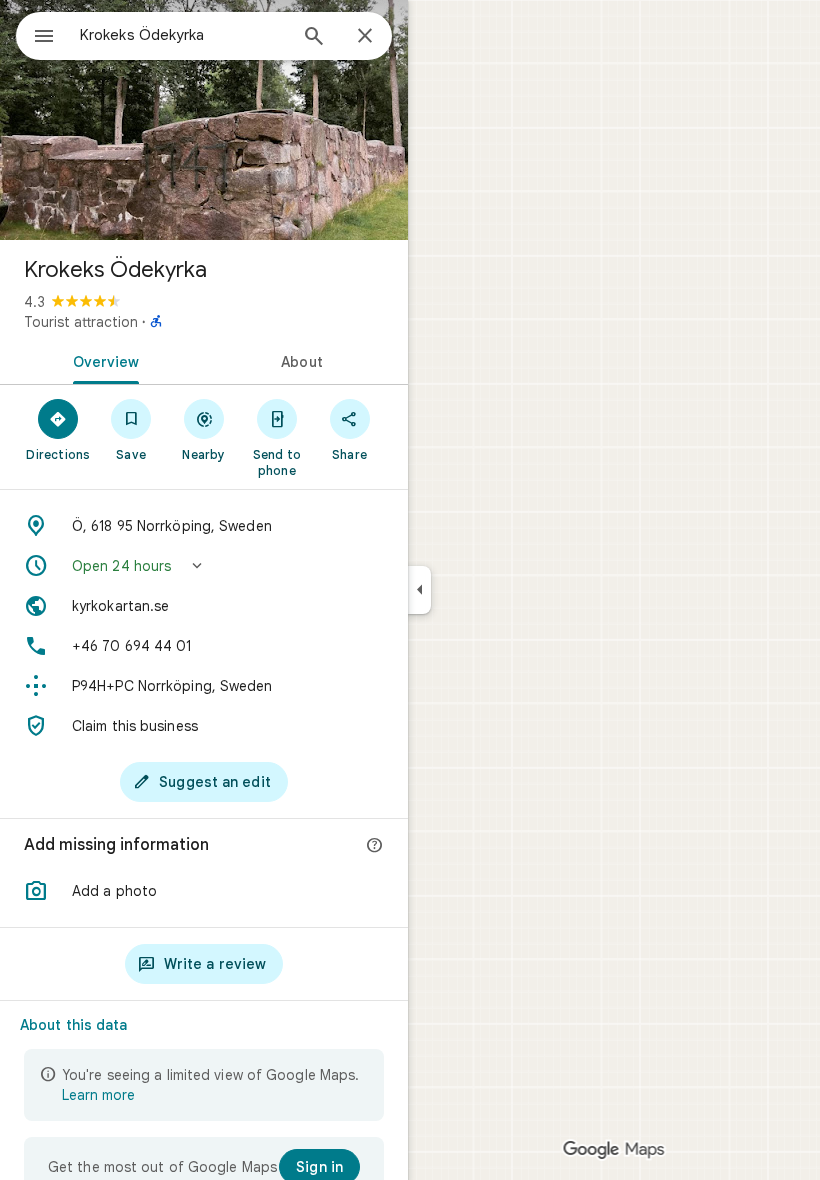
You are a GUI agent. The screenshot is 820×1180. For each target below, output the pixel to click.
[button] (204, 566)
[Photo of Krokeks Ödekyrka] (204, 120)
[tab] (102, 360)
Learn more (98, 1095)
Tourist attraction (81, 322)
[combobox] (183, 35)
